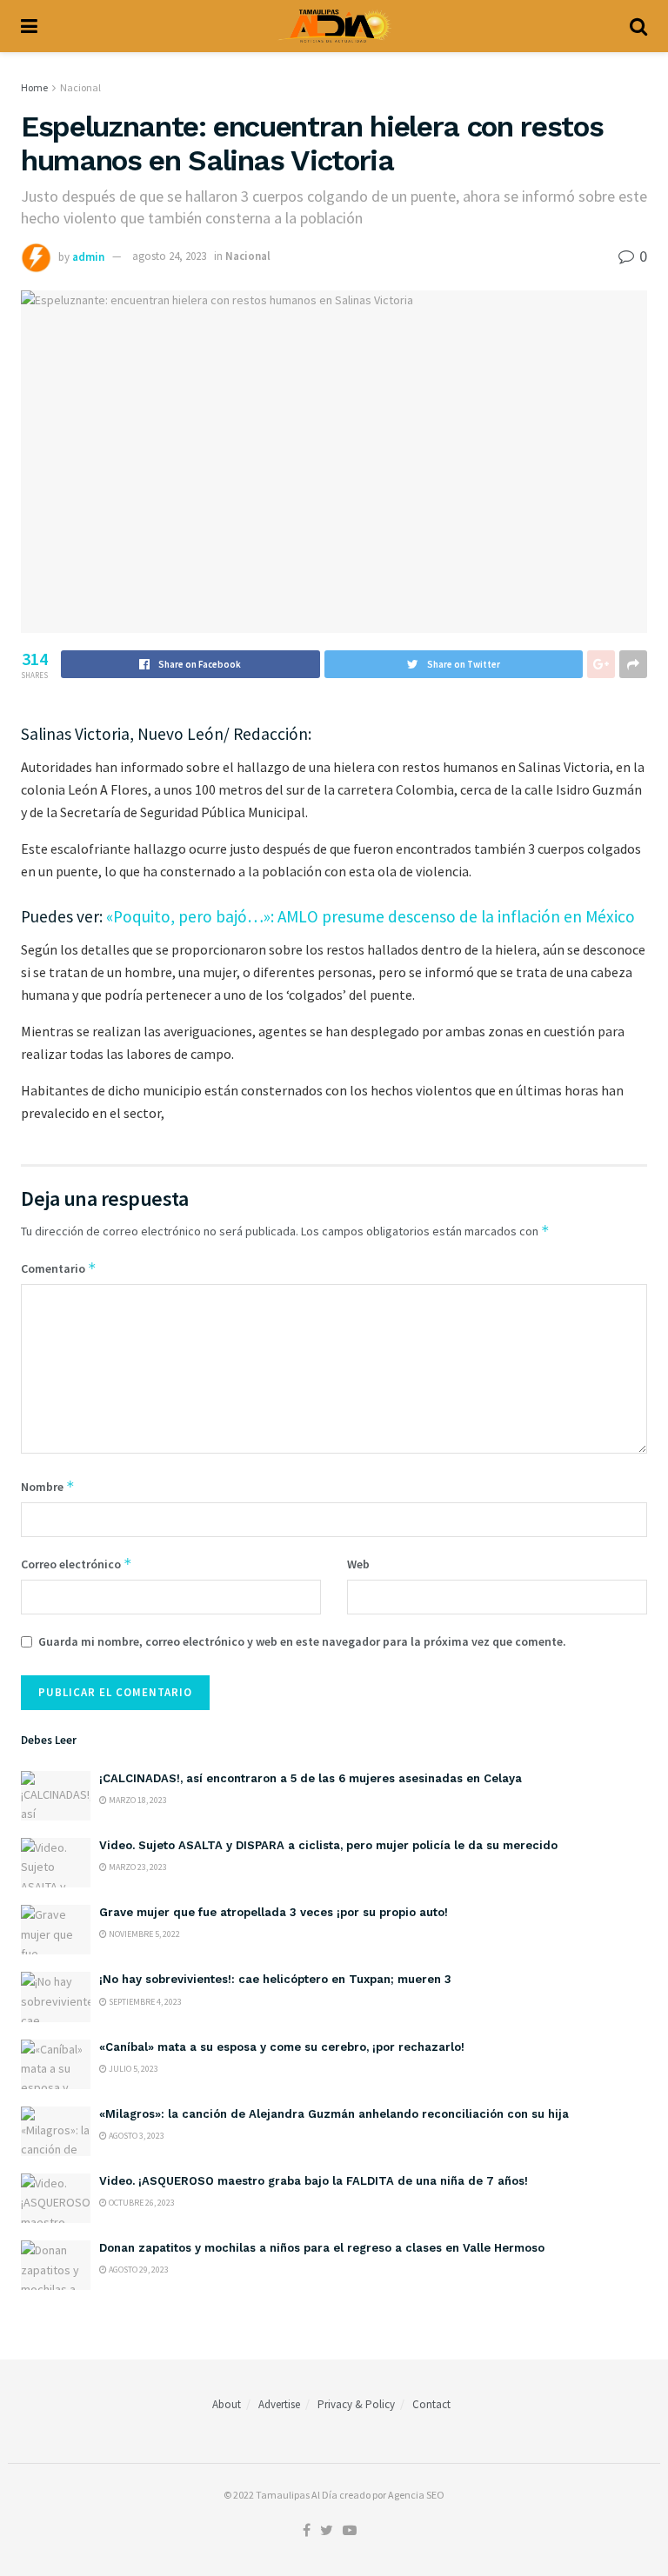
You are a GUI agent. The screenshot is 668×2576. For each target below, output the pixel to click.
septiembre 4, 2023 (144, 2002)
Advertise (279, 2404)
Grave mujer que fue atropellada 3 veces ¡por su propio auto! (274, 1912)
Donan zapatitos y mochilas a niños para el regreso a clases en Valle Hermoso (322, 2248)
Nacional (80, 87)
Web (358, 1564)
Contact (431, 2404)
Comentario (59, 1268)
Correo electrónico (77, 1564)
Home (34, 87)
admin (88, 256)
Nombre (48, 1486)
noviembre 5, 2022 (144, 1934)
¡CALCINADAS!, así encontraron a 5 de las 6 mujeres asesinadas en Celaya (311, 1778)
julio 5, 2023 (133, 2069)
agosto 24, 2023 (169, 256)
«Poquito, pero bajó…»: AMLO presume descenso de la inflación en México (371, 916)
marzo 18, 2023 (137, 1800)
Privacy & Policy (356, 2404)
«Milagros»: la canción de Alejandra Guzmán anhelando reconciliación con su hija (334, 2114)
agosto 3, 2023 (136, 2136)
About (227, 2404)
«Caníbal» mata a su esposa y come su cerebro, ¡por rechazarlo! (282, 2047)
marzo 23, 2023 (137, 1867)
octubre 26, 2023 (141, 2203)
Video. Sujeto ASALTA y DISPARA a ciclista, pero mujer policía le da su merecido (328, 1845)
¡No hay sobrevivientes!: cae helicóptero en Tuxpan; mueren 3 (277, 1979)
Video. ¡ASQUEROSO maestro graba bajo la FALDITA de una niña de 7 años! (314, 2181)
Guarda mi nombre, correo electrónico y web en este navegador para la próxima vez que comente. (302, 1641)
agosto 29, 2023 (138, 2270)
